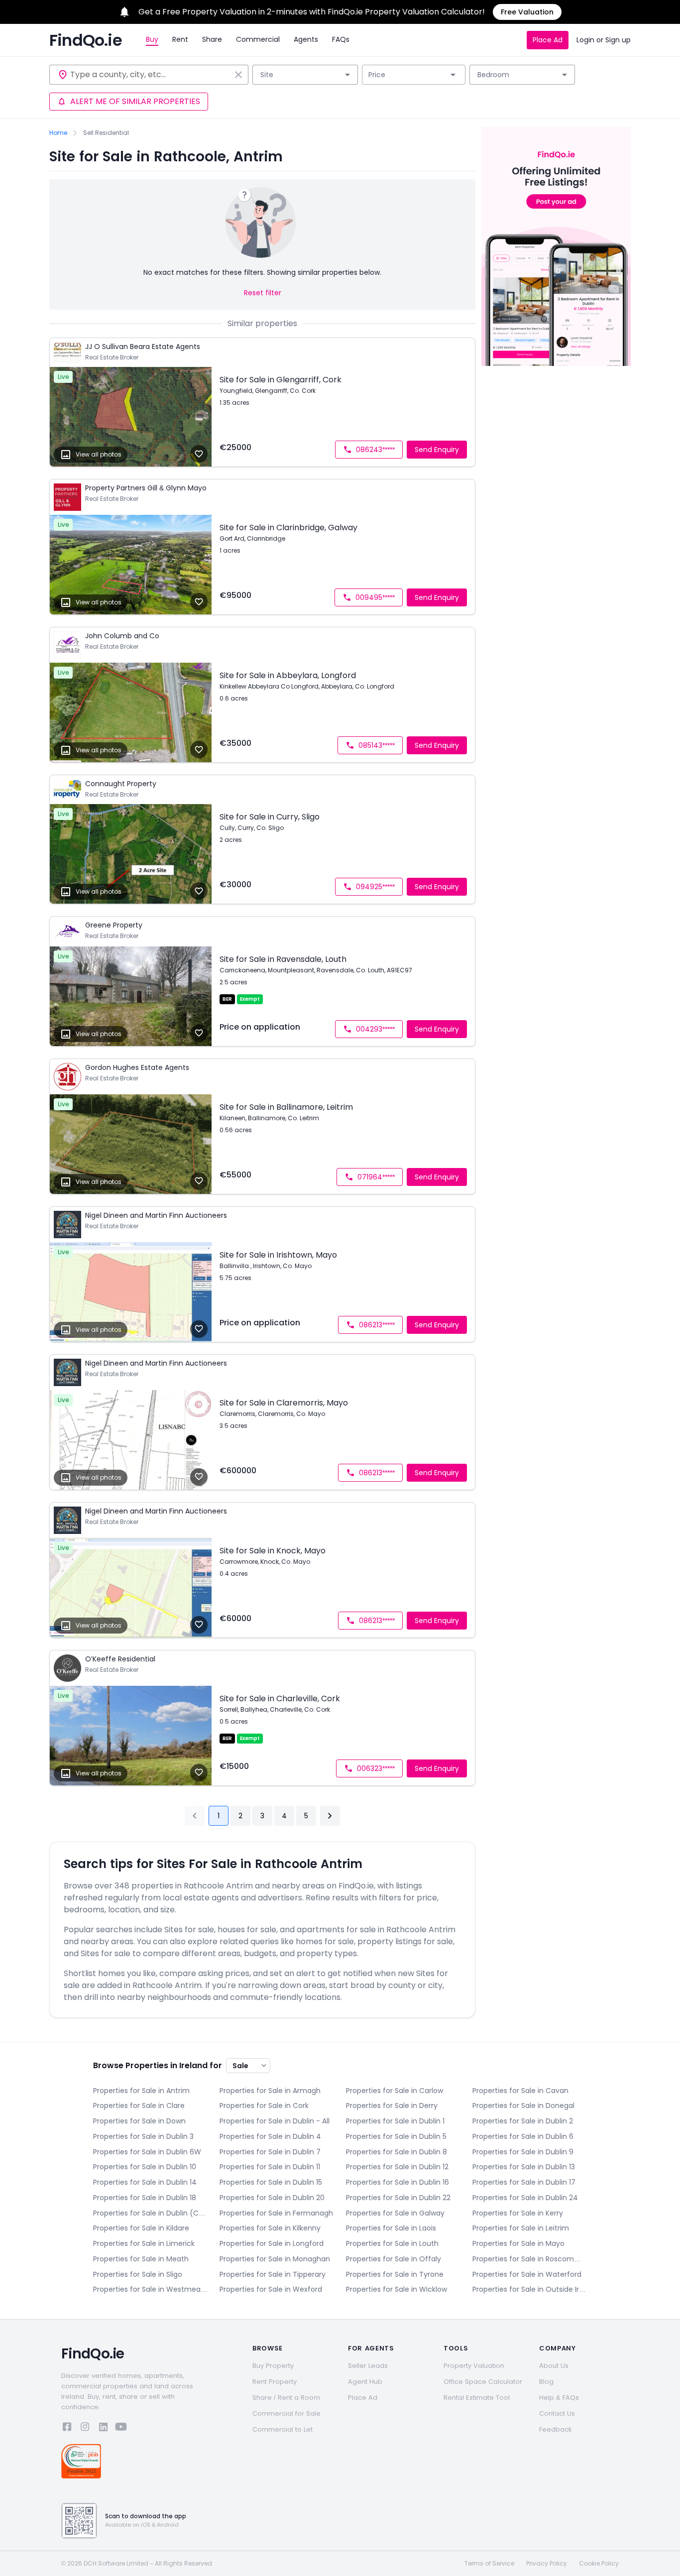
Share (212, 39)
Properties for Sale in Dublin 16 (397, 2182)
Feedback (556, 2429)
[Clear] (238, 75)
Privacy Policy (547, 2564)
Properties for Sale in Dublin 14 (145, 2182)
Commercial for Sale (286, 2413)
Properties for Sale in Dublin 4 (270, 2136)
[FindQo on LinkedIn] (103, 2428)
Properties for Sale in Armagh (270, 2091)
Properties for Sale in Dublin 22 (398, 2198)
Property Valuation (474, 2366)
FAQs (341, 39)
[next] (330, 1816)
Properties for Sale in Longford (272, 2243)
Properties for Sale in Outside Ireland (530, 2289)
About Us (554, 2366)
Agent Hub (365, 2382)
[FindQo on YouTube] (121, 2428)
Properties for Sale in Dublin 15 (271, 2182)
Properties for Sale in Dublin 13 (524, 2167)
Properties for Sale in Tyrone (395, 2274)
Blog (546, 2382)
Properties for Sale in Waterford (527, 2274)
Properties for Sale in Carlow (395, 2091)
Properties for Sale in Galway (395, 2213)
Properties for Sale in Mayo (518, 2243)
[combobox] (150, 75)
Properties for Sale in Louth (392, 2243)
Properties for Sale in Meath (141, 2259)
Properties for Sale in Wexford (271, 2289)
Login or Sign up (604, 40)
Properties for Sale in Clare (139, 2106)
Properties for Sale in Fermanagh (276, 2213)
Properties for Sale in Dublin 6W (147, 2152)
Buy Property (273, 2366)
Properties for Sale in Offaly (394, 2259)
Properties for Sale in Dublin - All (275, 2121)
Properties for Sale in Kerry (518, 2213)
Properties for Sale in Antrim (141, 2091)
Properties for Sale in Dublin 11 (270, 2167)
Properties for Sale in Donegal (523, 2106)
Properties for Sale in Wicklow (397, 2289)
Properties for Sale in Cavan (520, 2091)
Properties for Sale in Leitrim (521, 2228)
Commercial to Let (283, 2429)
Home (58, 133)
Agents (306, 39)
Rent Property (275, 2382)
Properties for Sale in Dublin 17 (524, 2182)
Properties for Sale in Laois (391, 2228)
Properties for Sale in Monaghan (275, 2259)
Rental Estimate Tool (477, 2398)
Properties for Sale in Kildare (141, 2228)
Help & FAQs (559, 2398)
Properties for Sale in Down (139, 2121)
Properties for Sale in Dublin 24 (525, 2198)
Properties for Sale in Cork (264, 2106)
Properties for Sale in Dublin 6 (523, 2136)
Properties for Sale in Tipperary (273, 2274)
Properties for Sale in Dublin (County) (150, 2213)
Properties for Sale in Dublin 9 (523, 2152)
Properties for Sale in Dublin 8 (397, 2152)
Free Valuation (527, 12)
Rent (180, 39)
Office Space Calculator (483, 2382)
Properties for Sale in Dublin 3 (143, 2136)
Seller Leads (368, 2366)
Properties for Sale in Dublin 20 (272, 2198)
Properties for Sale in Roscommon (530, 2259)
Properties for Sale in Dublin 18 (145, 2198)
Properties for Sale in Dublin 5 (396, 2136)
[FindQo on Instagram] (85, 2428)
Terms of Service (489, 2564)
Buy (152, 39)
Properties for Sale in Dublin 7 (270, 2152)
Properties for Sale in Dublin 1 (395, 2121)
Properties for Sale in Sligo (138, 2274)
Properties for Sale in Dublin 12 (397, 2167)
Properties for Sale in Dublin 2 (523, 2121)
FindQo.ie (86, 40)
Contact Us (557, 2413)
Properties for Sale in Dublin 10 (145, 2167)
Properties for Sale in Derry (392, 2106)
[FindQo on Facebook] (67, 2428)
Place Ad (548, 40)
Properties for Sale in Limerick (144, 2243)
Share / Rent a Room (286, 2398)
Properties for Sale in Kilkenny (270, 2228)
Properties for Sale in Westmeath (150, 2289)
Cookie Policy (599, 2564)
